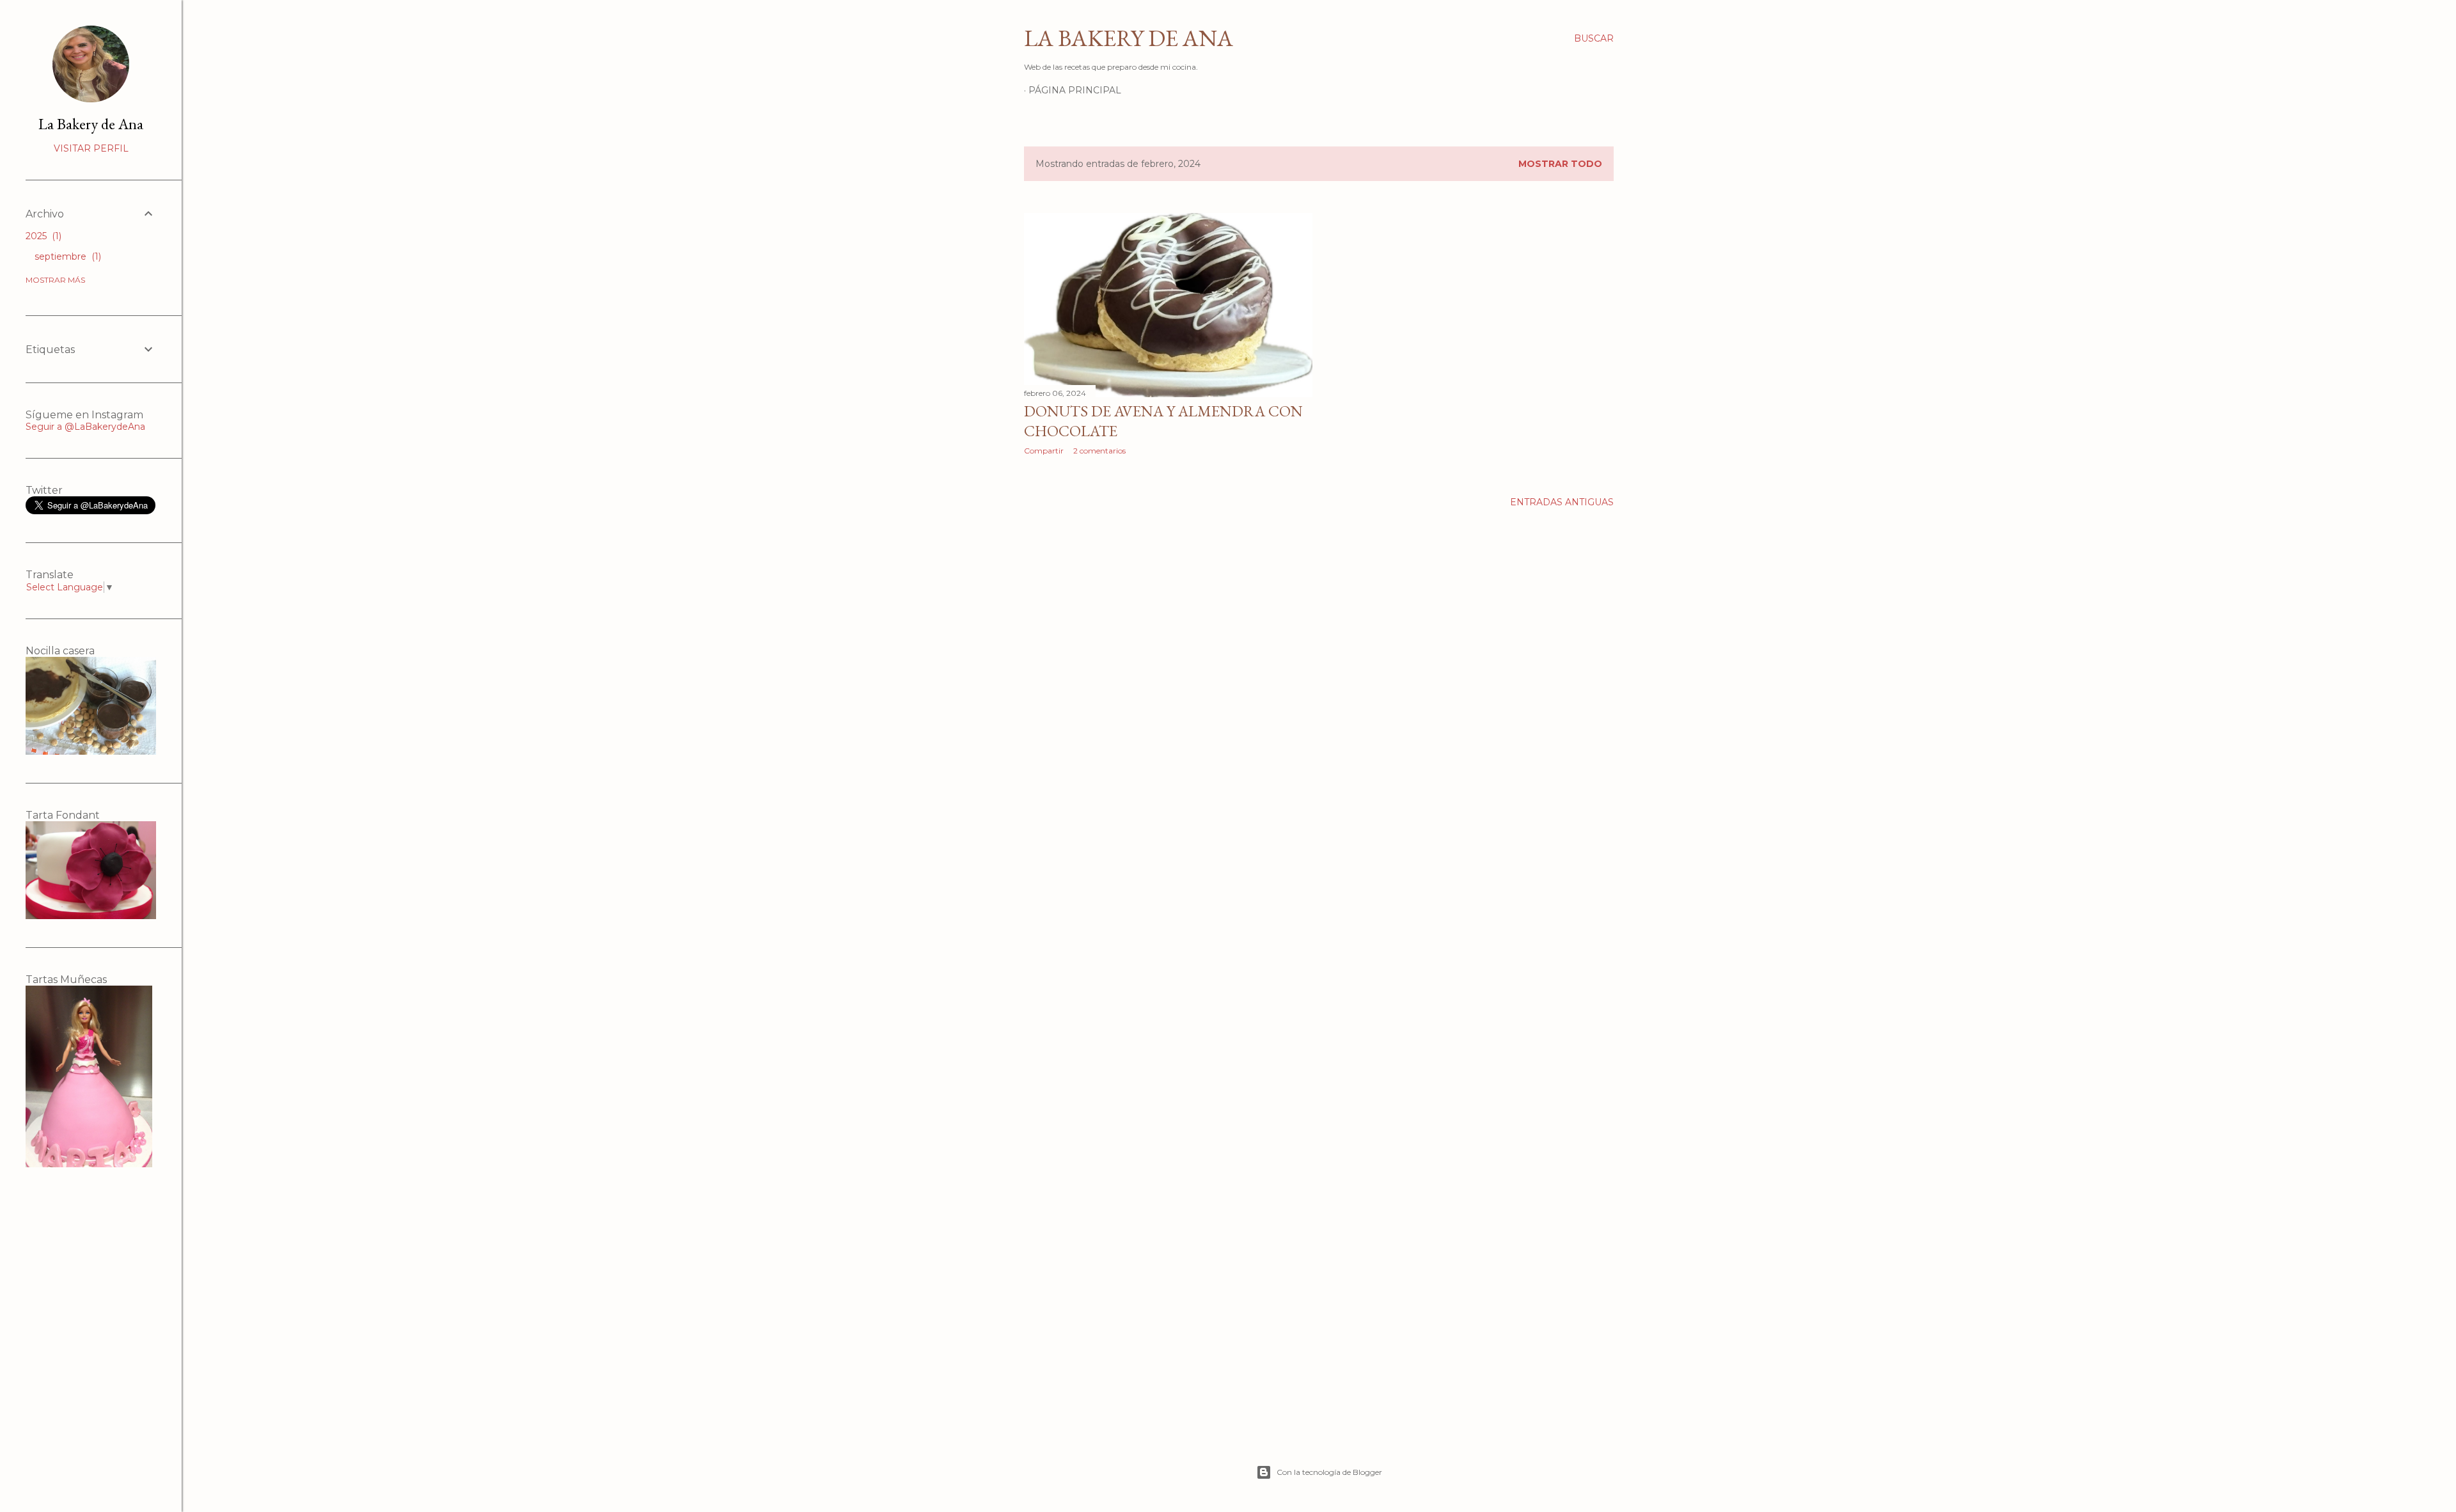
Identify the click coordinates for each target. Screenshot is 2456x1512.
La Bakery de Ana (1129, 38)
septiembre (67, 256)
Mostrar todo (1560, 164)
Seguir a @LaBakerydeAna (85, 427)
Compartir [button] (1044, 451)
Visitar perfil (91, 148)
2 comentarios (1099, 451)
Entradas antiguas (1562, 502)
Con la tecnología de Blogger (1329, 1472)
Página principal (1075, 90)
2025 (42, 236)
